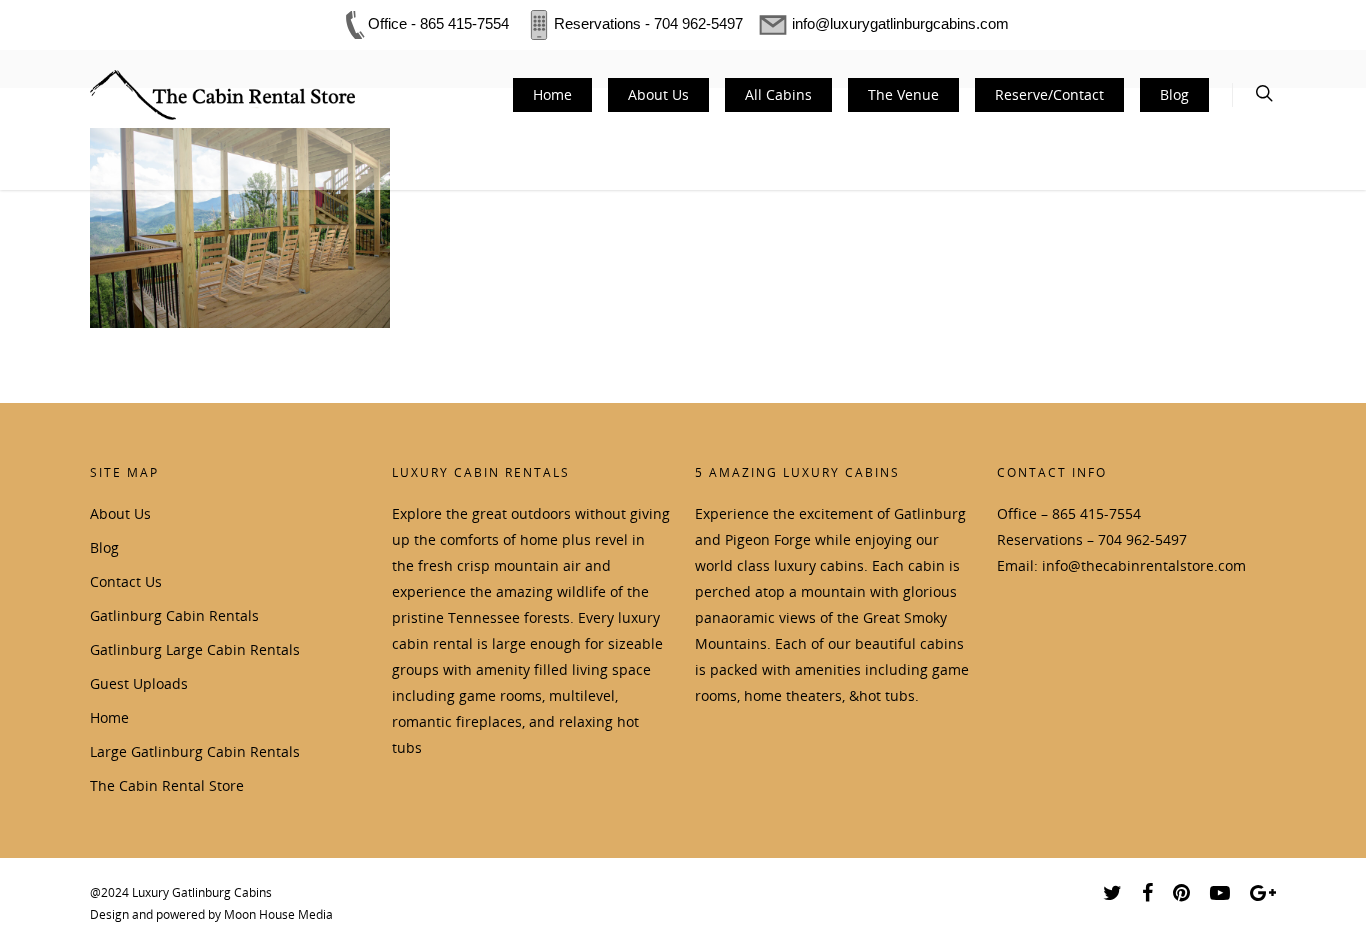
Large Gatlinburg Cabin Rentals (195, 751)
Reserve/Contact (1049, 94)
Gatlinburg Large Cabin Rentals (195, 649)
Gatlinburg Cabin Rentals (174, 615)
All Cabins (778, 94)
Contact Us (126, 581)
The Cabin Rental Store (167, 785)
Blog (1174, 94)
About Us (658, 94)
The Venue (903, 94)
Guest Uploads (139, 683)
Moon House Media (278, 914)
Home (552, 94)
